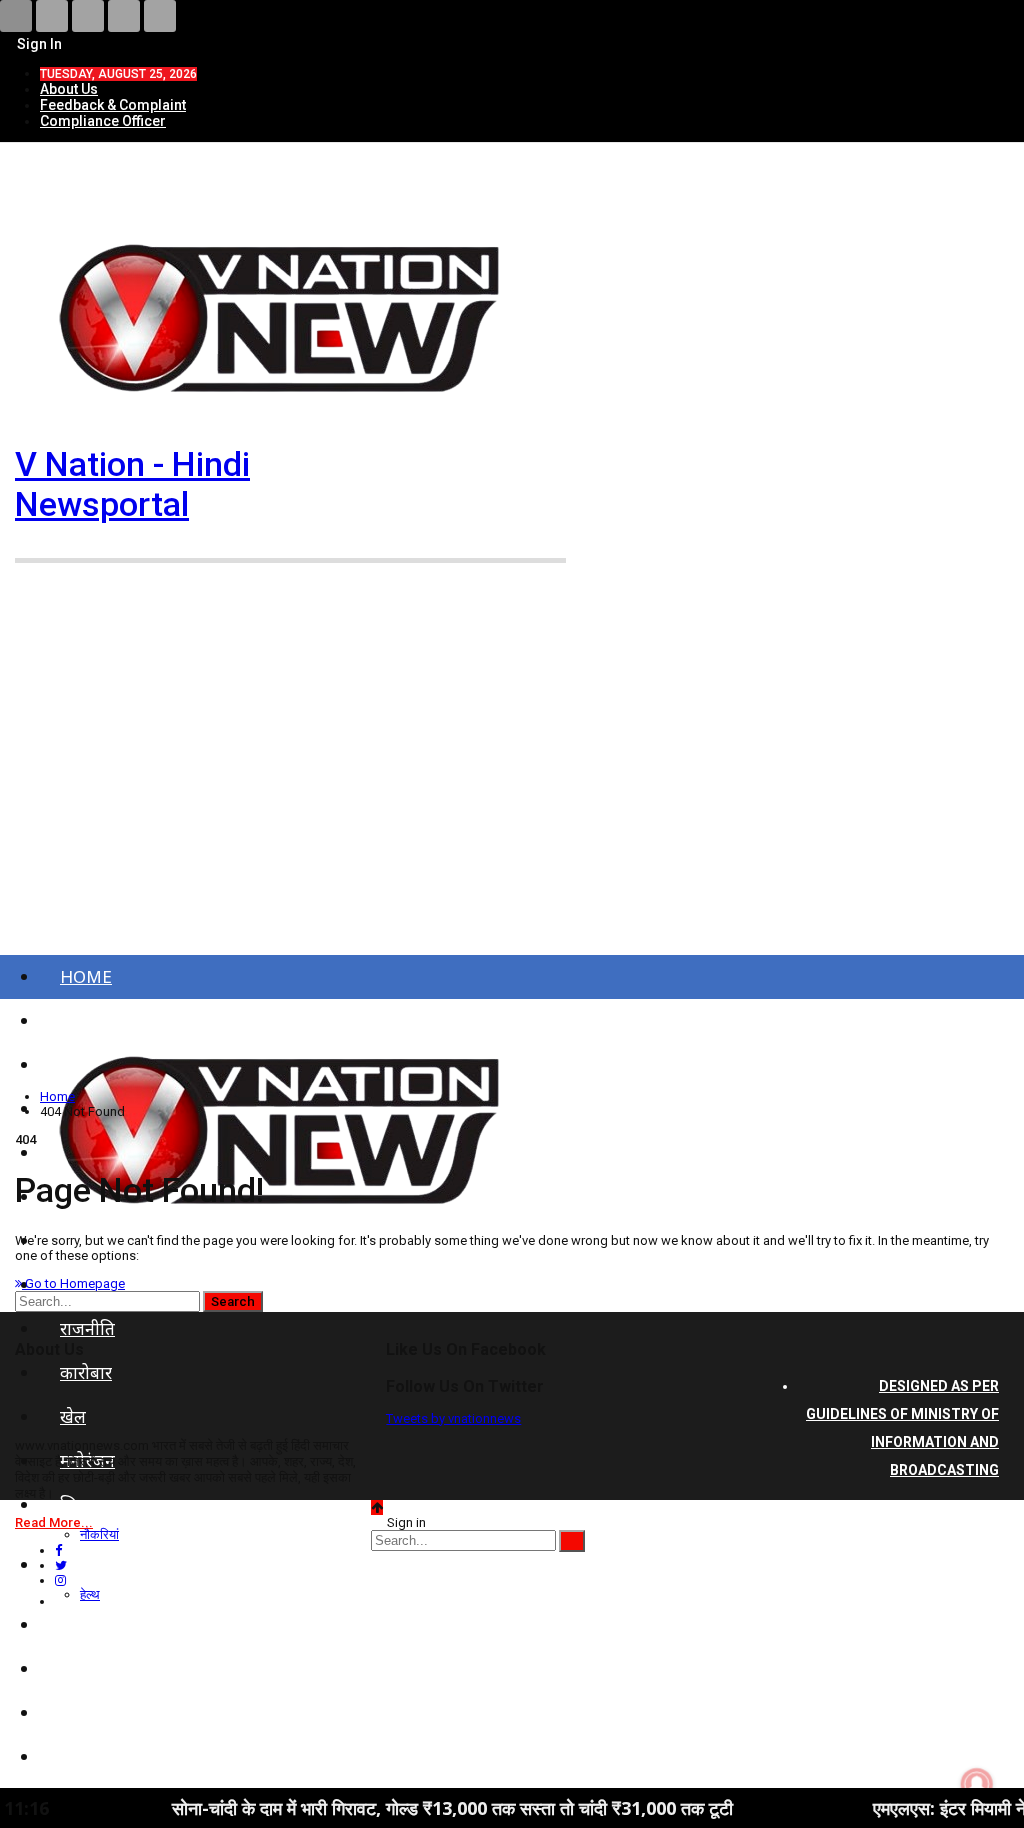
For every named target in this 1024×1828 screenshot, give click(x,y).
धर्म (70, 1712)
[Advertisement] (512, 782)
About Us (69, 89)
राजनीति (87, 1328)
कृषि (74, 1668)
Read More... (54, 1522)
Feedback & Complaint (113, 105)
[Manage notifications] (977, 1784)
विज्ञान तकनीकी (110, 1756)
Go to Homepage (73, 1283)
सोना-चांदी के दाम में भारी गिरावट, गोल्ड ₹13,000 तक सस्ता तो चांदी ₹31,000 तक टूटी (402, 1808)
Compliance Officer (103, 121)
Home (86, 976)
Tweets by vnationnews (453, 1418)
